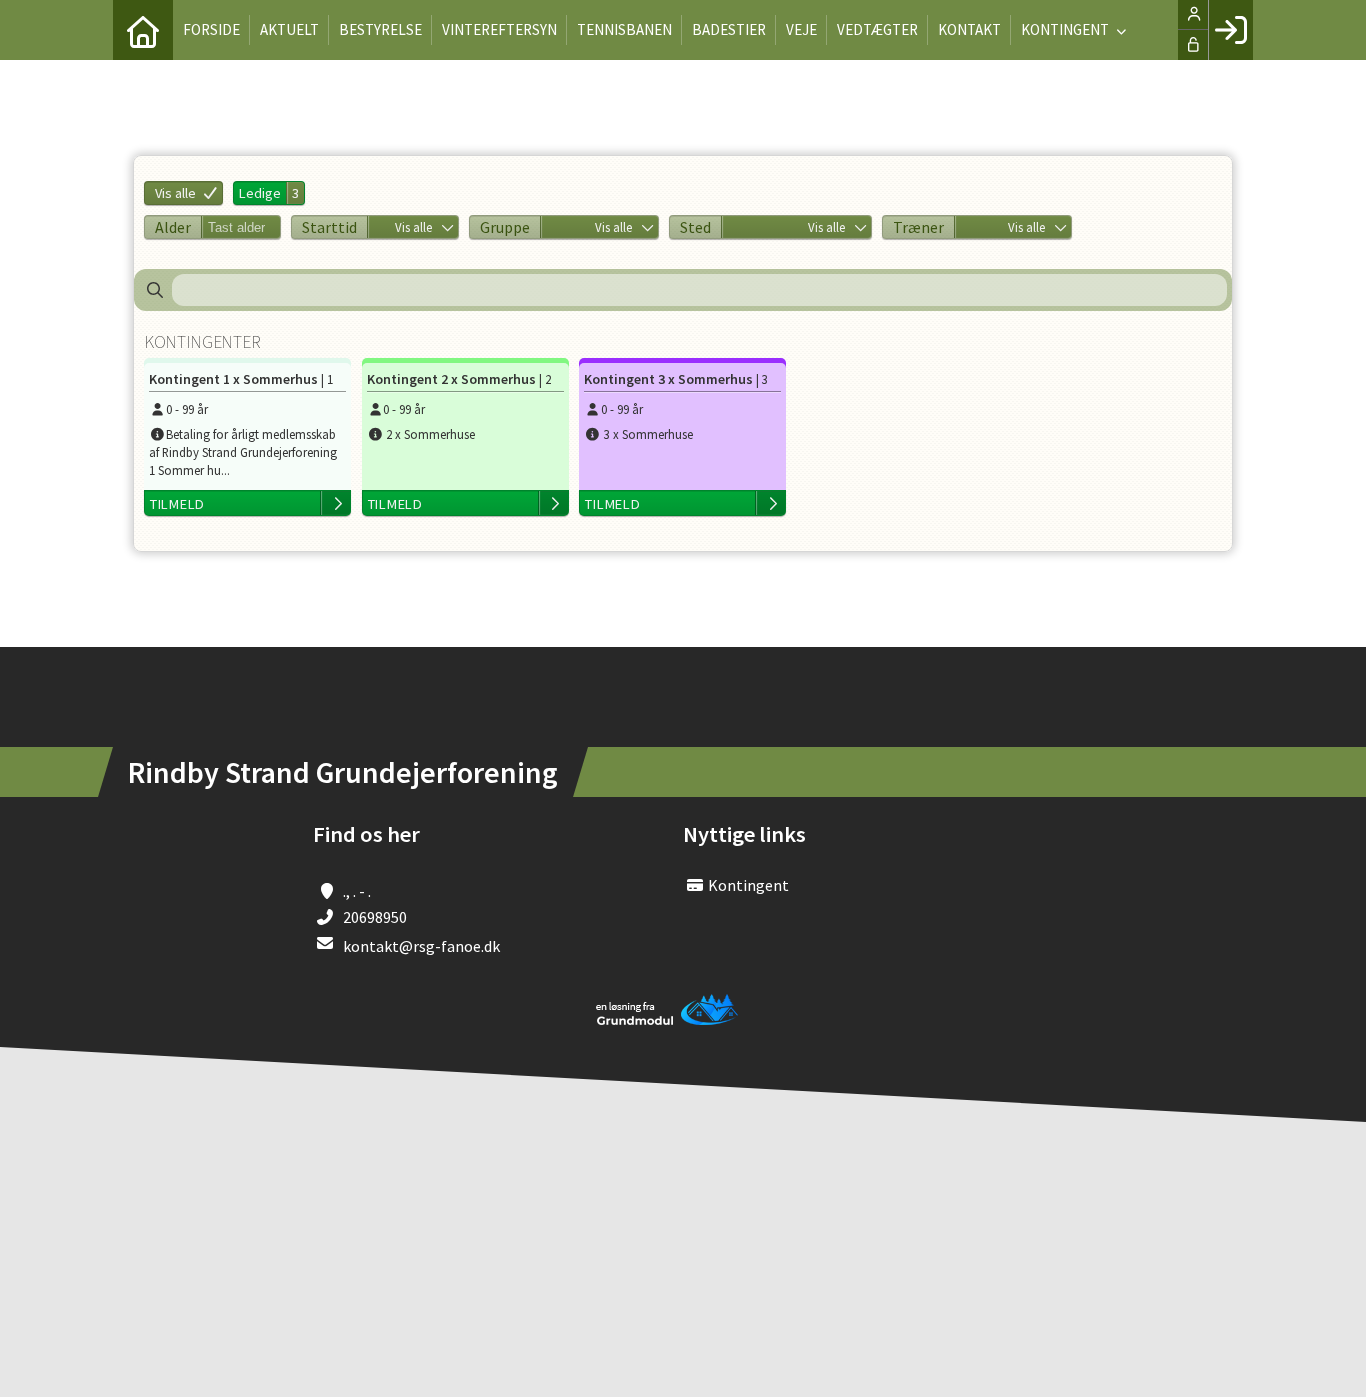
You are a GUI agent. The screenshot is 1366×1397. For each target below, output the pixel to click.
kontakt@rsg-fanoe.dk (421, 946)
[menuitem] (143, 30)
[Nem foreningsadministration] (668, 1021)
